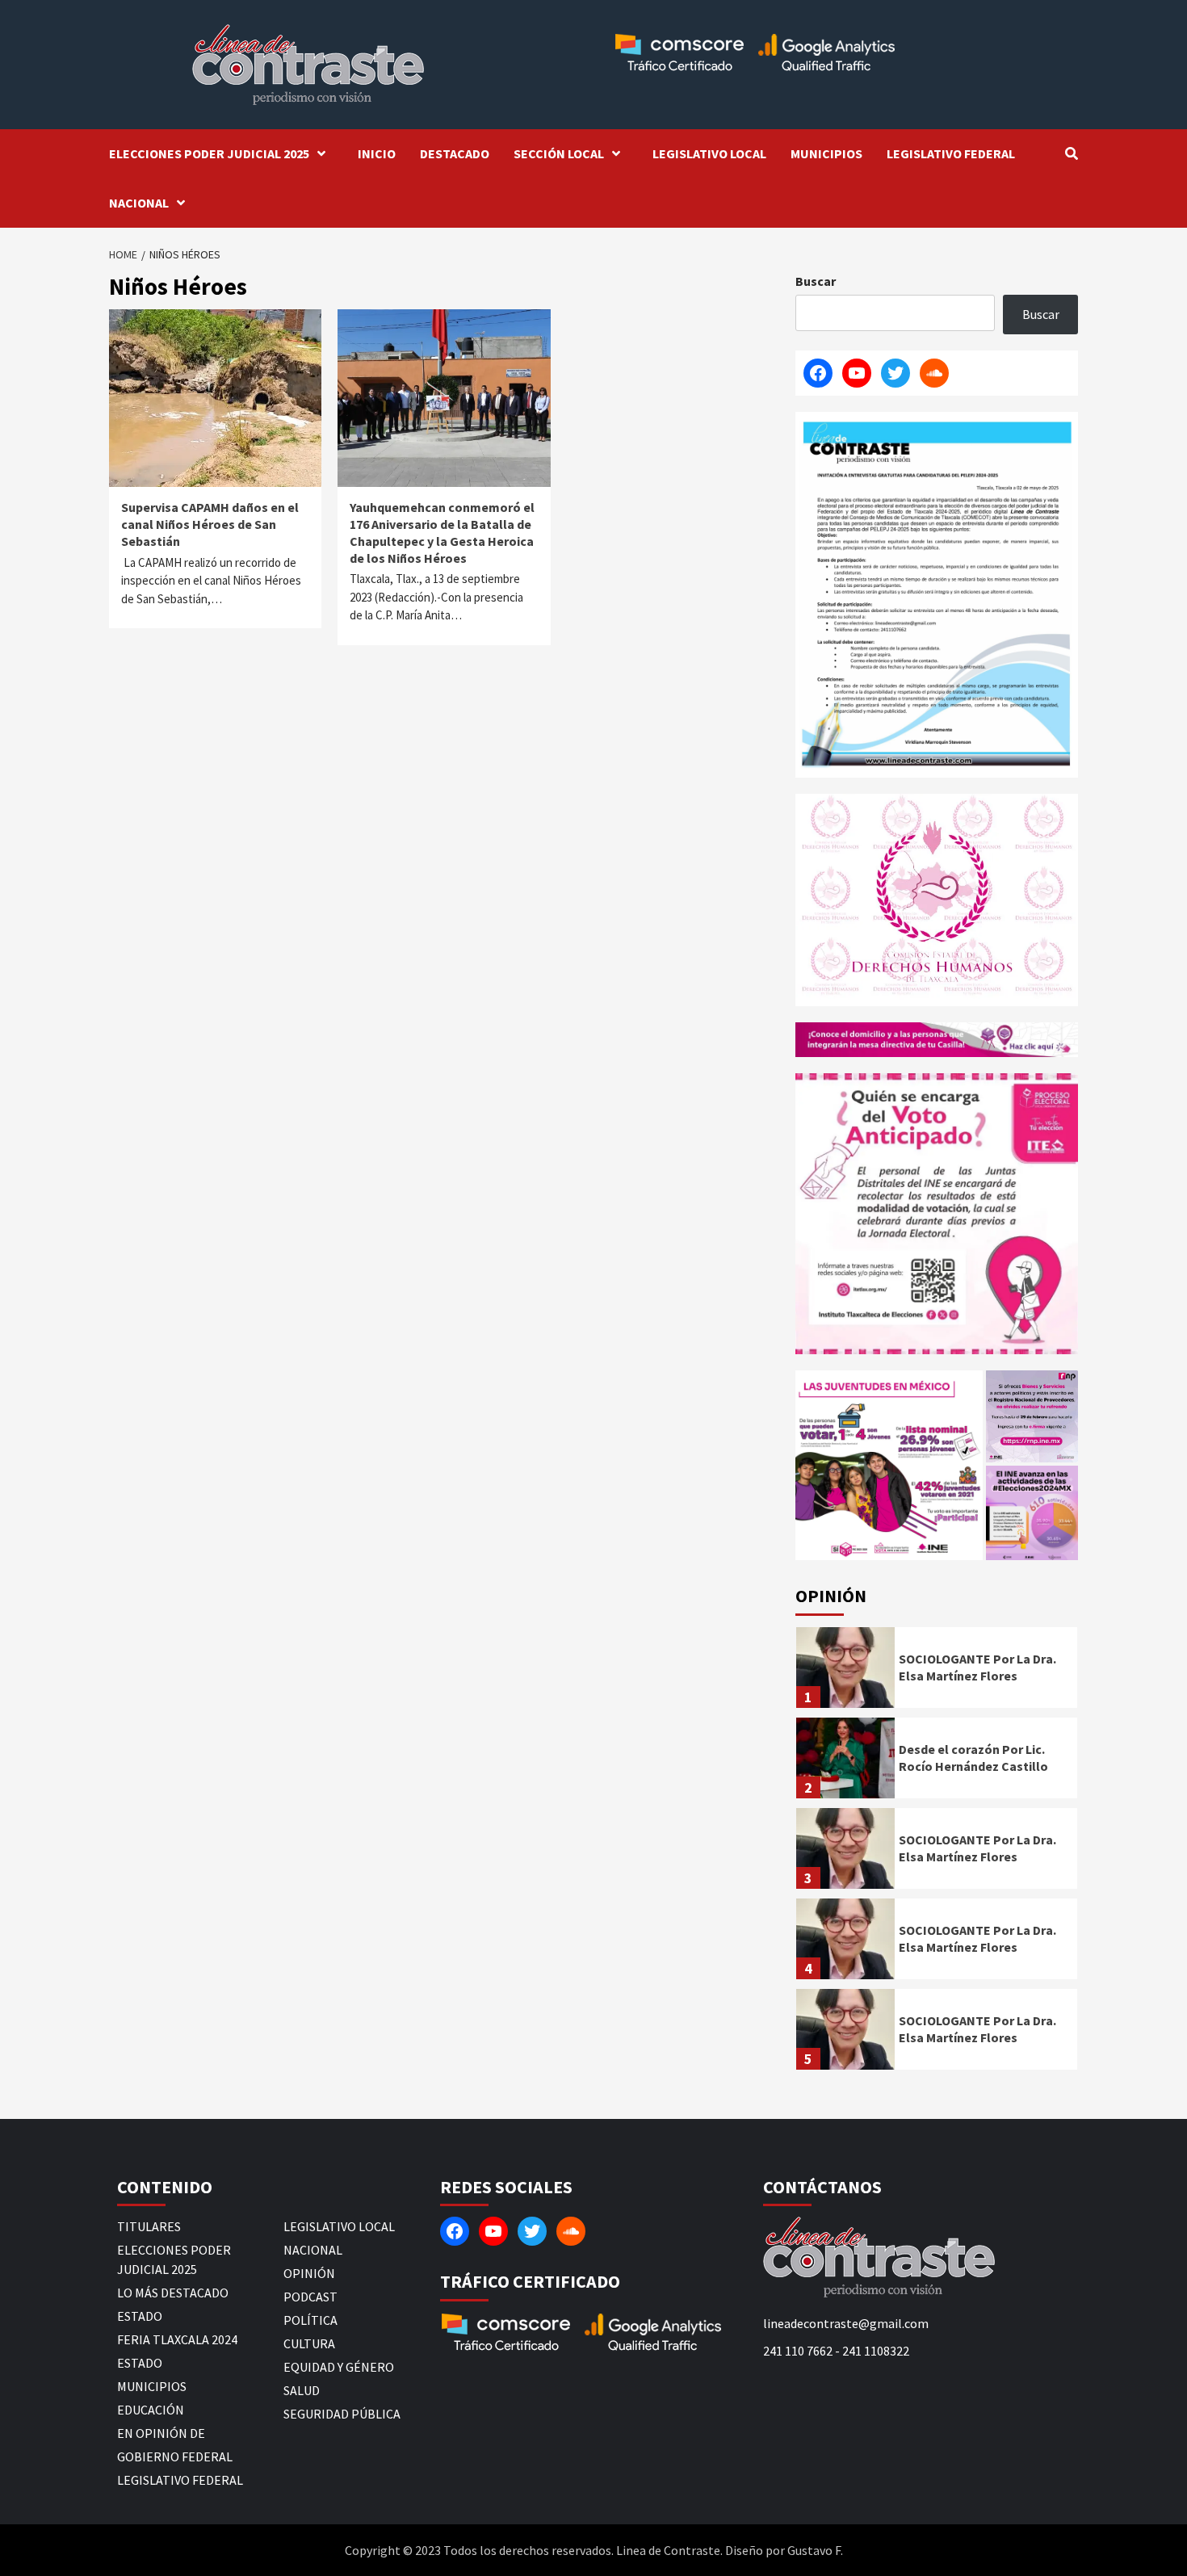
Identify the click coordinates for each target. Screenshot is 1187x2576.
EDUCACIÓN (151, 2410)
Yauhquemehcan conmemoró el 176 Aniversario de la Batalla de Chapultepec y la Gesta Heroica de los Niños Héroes (442, 532)
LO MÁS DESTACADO (173, 2293)
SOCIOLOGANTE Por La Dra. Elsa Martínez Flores (977, 1667)
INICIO (377, 153)
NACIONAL (139, 203)
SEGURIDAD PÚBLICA (342, 2414)
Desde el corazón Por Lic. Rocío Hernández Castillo (973, 1758)
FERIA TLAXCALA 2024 (177, 2339)
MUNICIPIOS (826, 153)
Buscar (816, 281)
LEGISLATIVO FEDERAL (951, 153)
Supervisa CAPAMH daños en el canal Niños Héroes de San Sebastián (210, 524)
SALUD (302, 2390)
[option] (937, 1672)
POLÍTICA (310, 2320)
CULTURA (309, 2343)
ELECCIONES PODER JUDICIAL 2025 (209, 153)
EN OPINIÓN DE (161, 2433)
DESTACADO (455, 153)
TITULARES (149, 2226)
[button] (889, 1465)
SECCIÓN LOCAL (559, 153)
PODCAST (310, 2297)
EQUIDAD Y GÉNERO (339, 2367)
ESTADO (140, 2316)
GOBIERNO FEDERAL (175, 2456)
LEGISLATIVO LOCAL (709, 153)
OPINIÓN (309, 2273)
